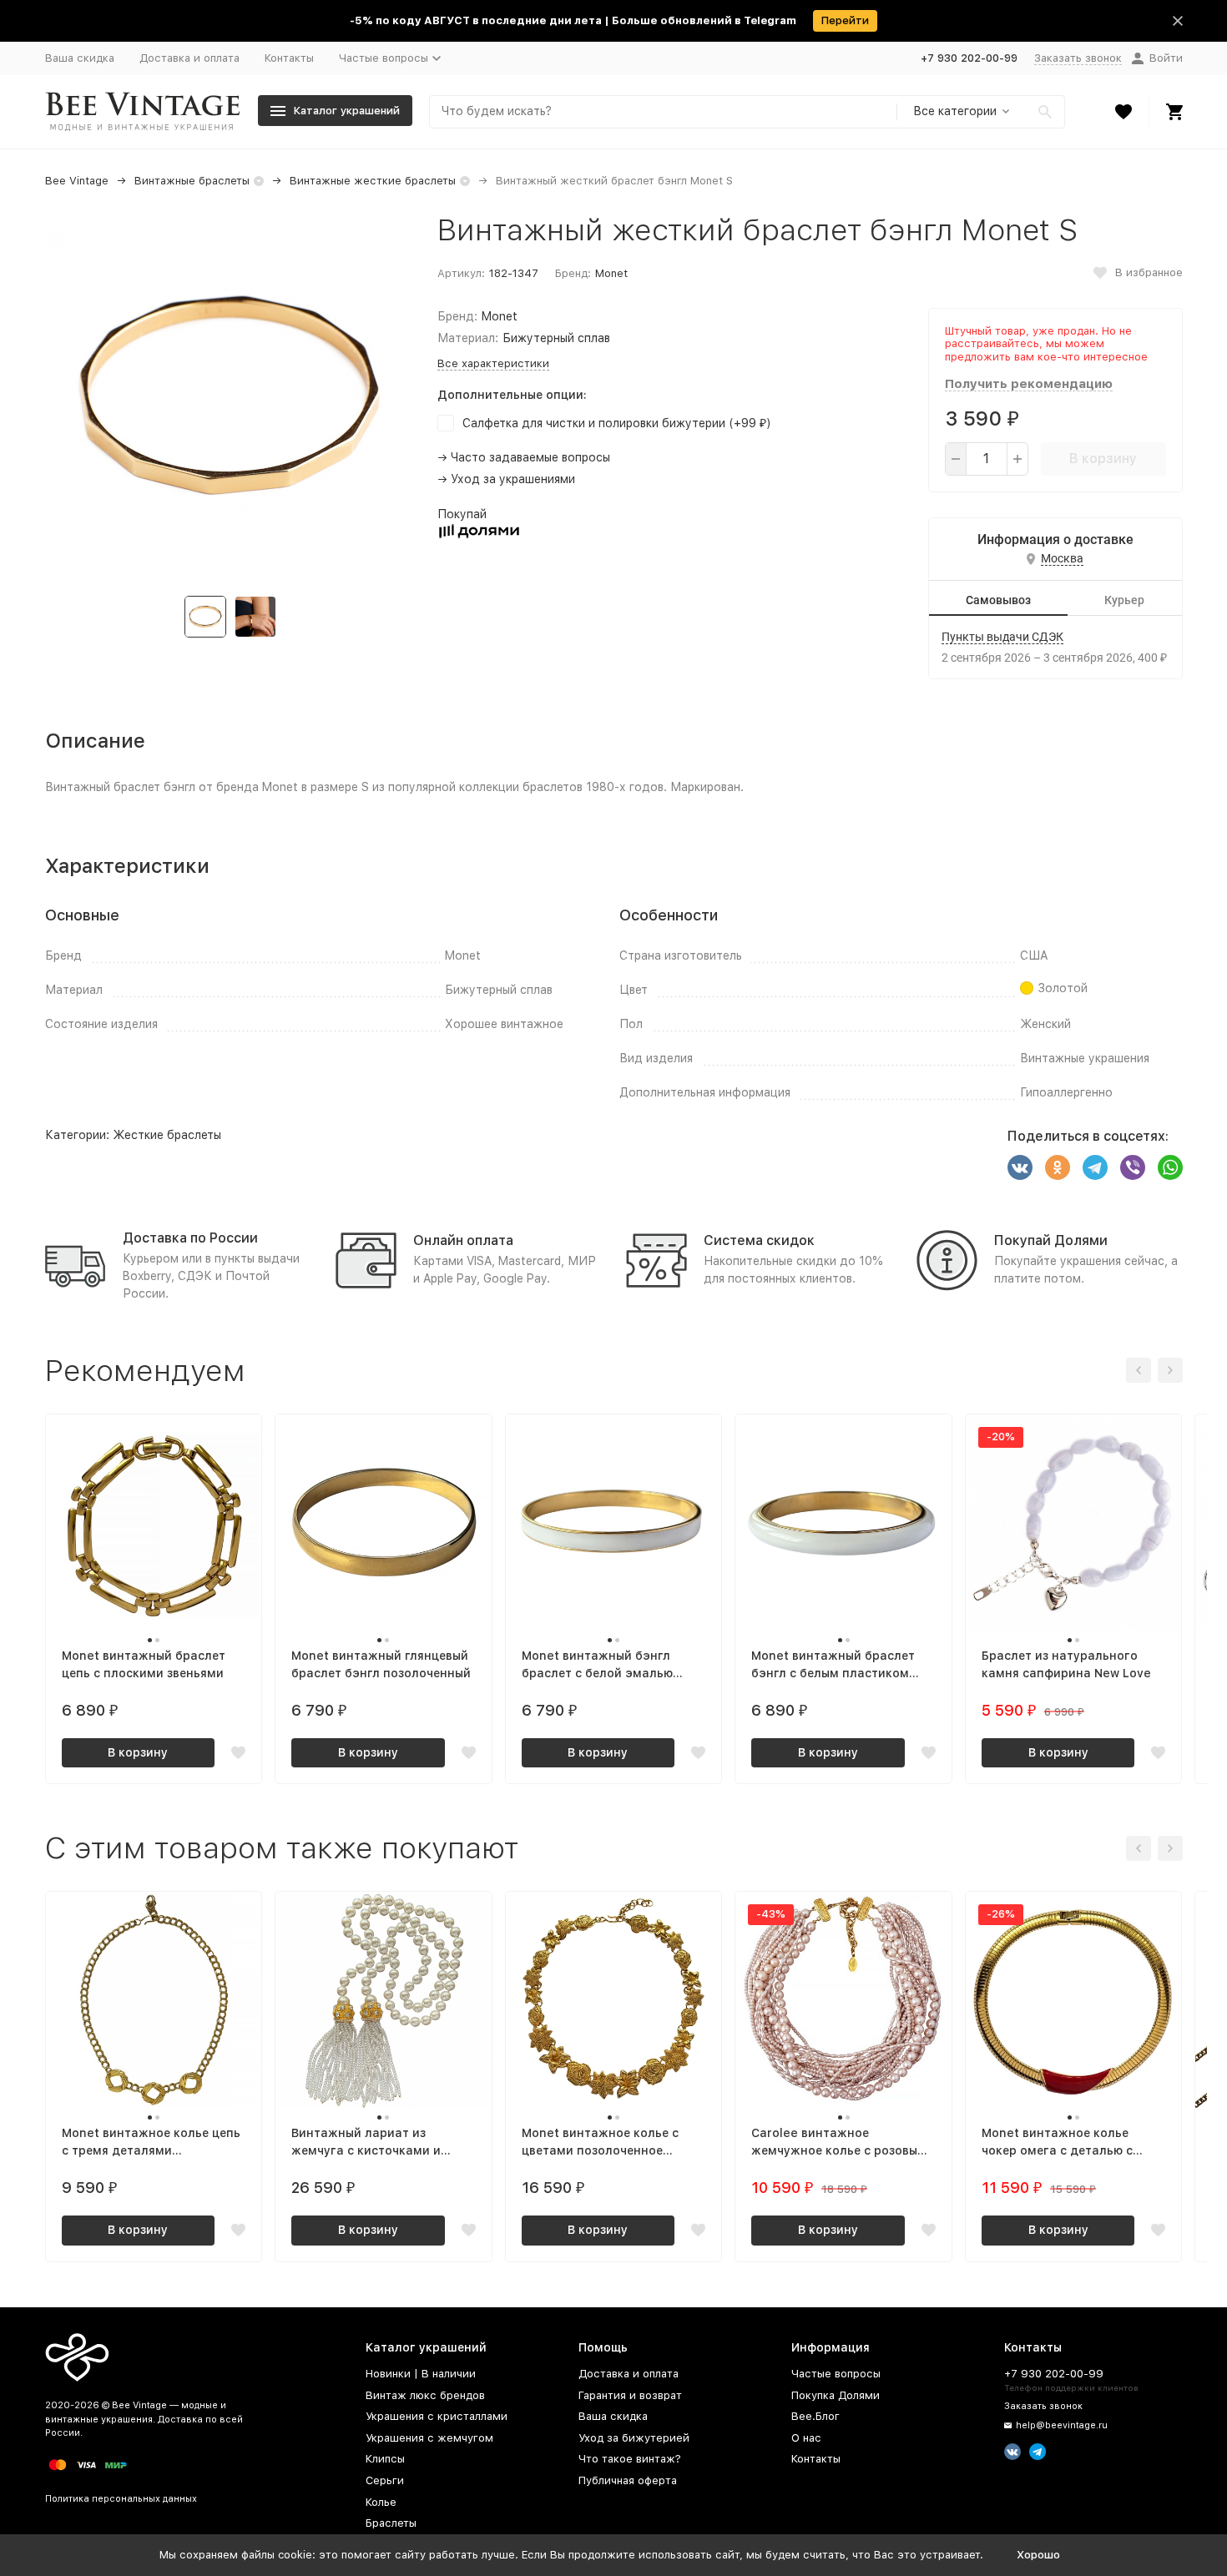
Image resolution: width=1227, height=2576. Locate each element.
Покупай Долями (1051, 1240)
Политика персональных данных (121, 2499)
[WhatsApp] (1170, 1167)
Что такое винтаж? (630, 2459)
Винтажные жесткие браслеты (373, 181)
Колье (381, 2502)
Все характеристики (493, 363)
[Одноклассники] (1058, 1167)
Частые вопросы (836, 2374)
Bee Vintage (77, 181)
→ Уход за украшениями (506, 479)
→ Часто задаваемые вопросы (524, 457)
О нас (806, 2438)
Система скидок (759, 1240)
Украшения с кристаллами (437, 2416)
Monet (611, 273)
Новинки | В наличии (421, 2374)
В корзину (1103, 459)
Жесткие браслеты (167, 1135)
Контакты (289, 58)
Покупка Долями (836, 2395)
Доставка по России (190, 1238)
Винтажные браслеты (192, 181)
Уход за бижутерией (634, 2438)
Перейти (845, 20)
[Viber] (1133, 1167)
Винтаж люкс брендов (425, 2395)
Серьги (385, 2480)
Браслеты (391, 2523)
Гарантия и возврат (630, 2395)
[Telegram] (1095, 1167)
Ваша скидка (80, 58)
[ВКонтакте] (1020, 1167)
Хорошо (1038, 2555)
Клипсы (385, 2459)
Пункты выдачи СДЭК (1002, 637)
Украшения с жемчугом (429, 2438)
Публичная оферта (628, 2480)
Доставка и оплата (189, 58)
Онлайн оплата (463, 1240)
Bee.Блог (815, 2416)
